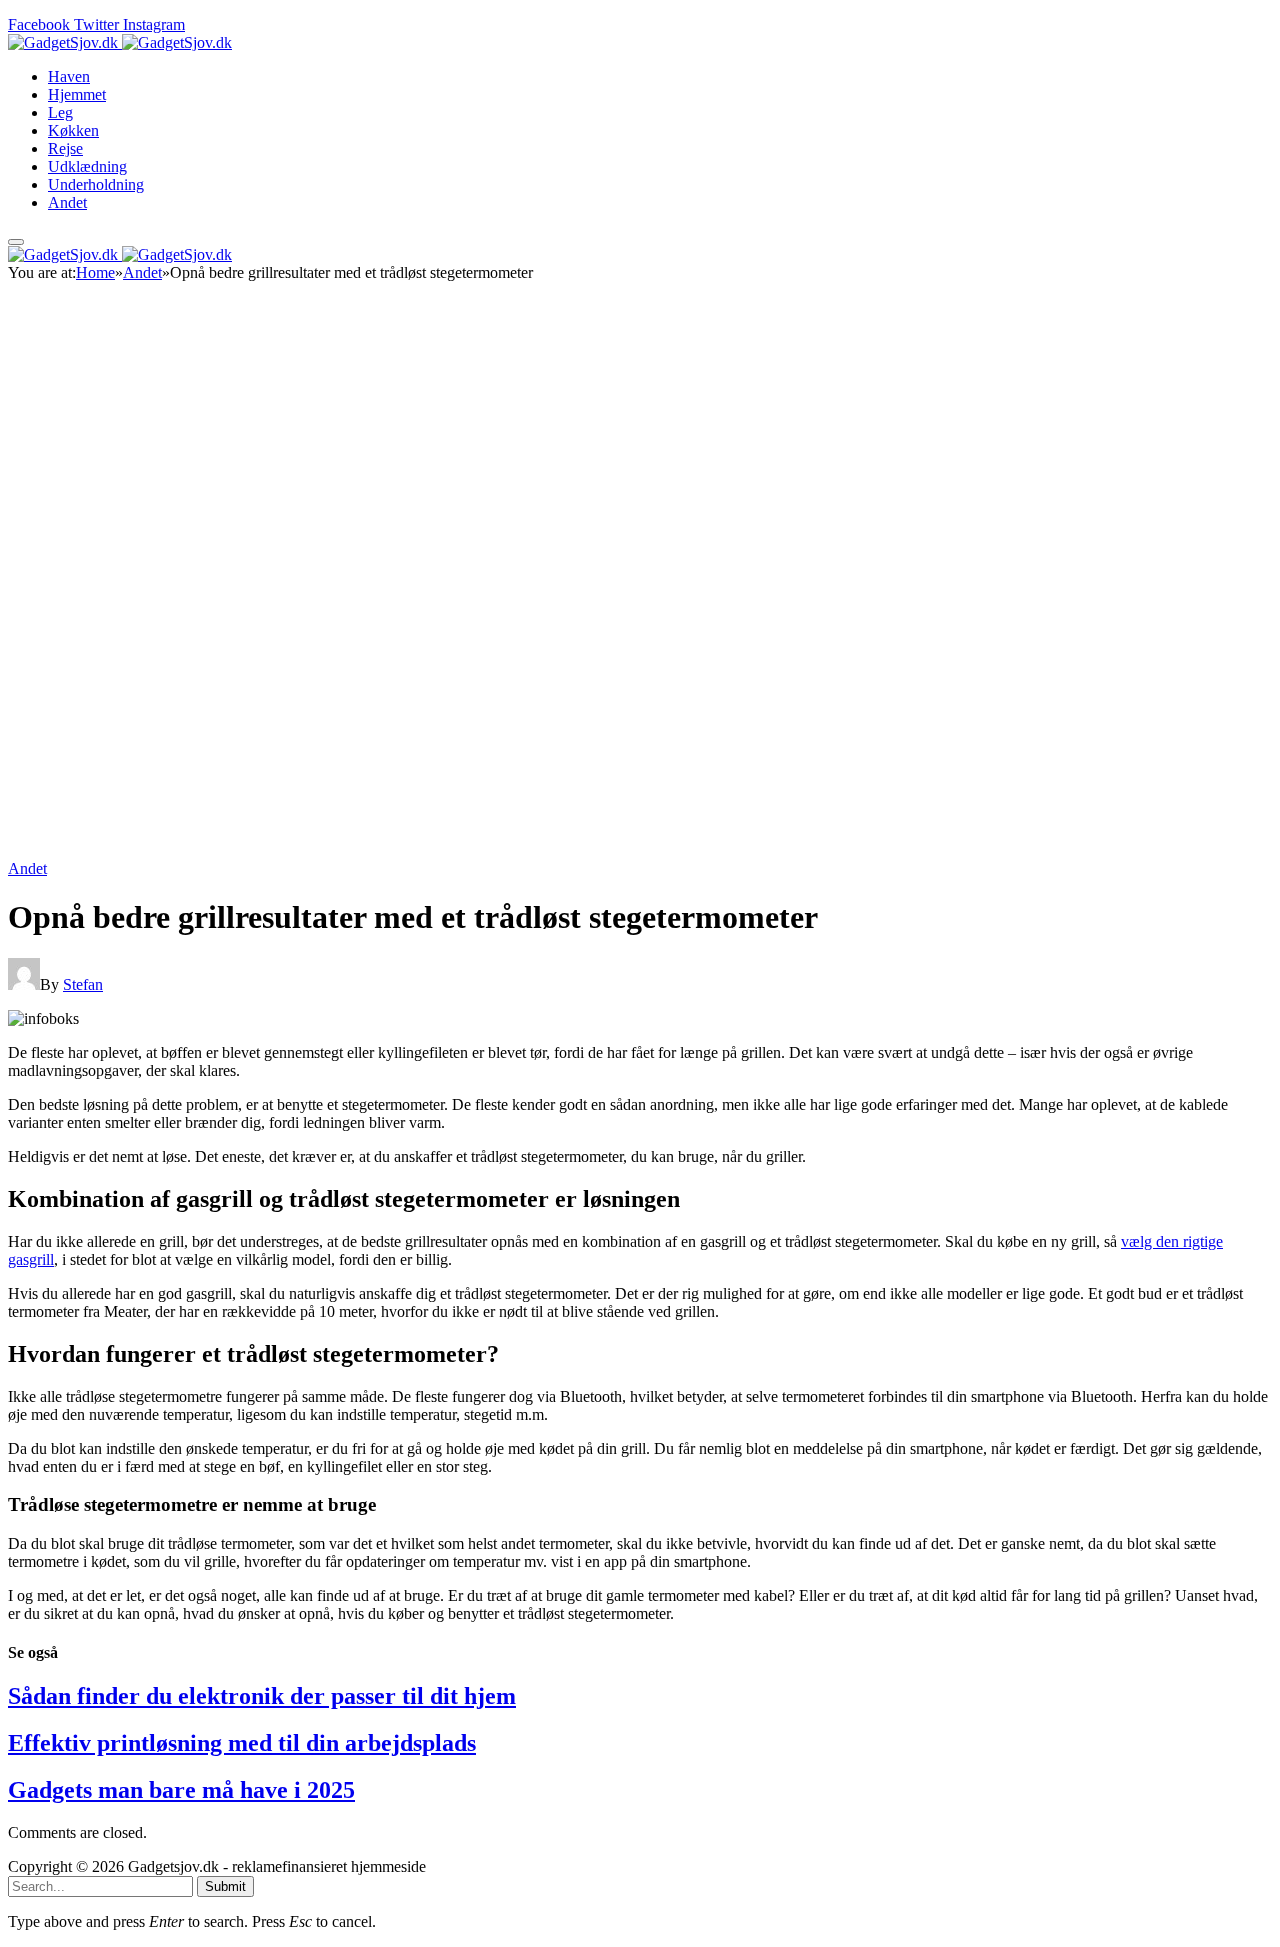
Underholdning (96, 184)
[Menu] (16, 242)
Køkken (73, 130)
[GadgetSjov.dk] (120, 42)
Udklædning (87, 166)
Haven (69, 76)
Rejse (65, 148)
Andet (67, 202)
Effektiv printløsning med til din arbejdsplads (242, 1743)
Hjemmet (77, 94)
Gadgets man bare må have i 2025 (181, 1790)
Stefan (83, 984)
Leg (60, 112)
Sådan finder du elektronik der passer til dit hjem (262, 1696)
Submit (225, 1886)
